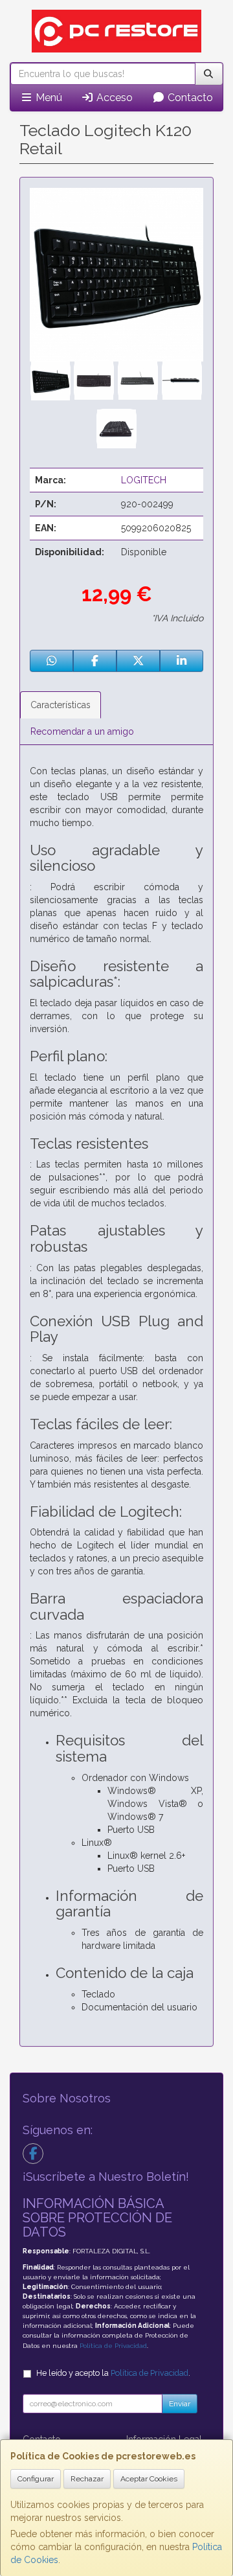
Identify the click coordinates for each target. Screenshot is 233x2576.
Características (61, 705)
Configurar (36, 2479)
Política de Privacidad (113, 2346)
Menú (48, 98)
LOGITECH (144, 480)
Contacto (189, 98)
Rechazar (87, 2479)
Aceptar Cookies (149, 2479)
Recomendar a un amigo (82, 731)
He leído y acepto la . (113, 2373)
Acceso (113, 98)
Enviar (180, 2404)
